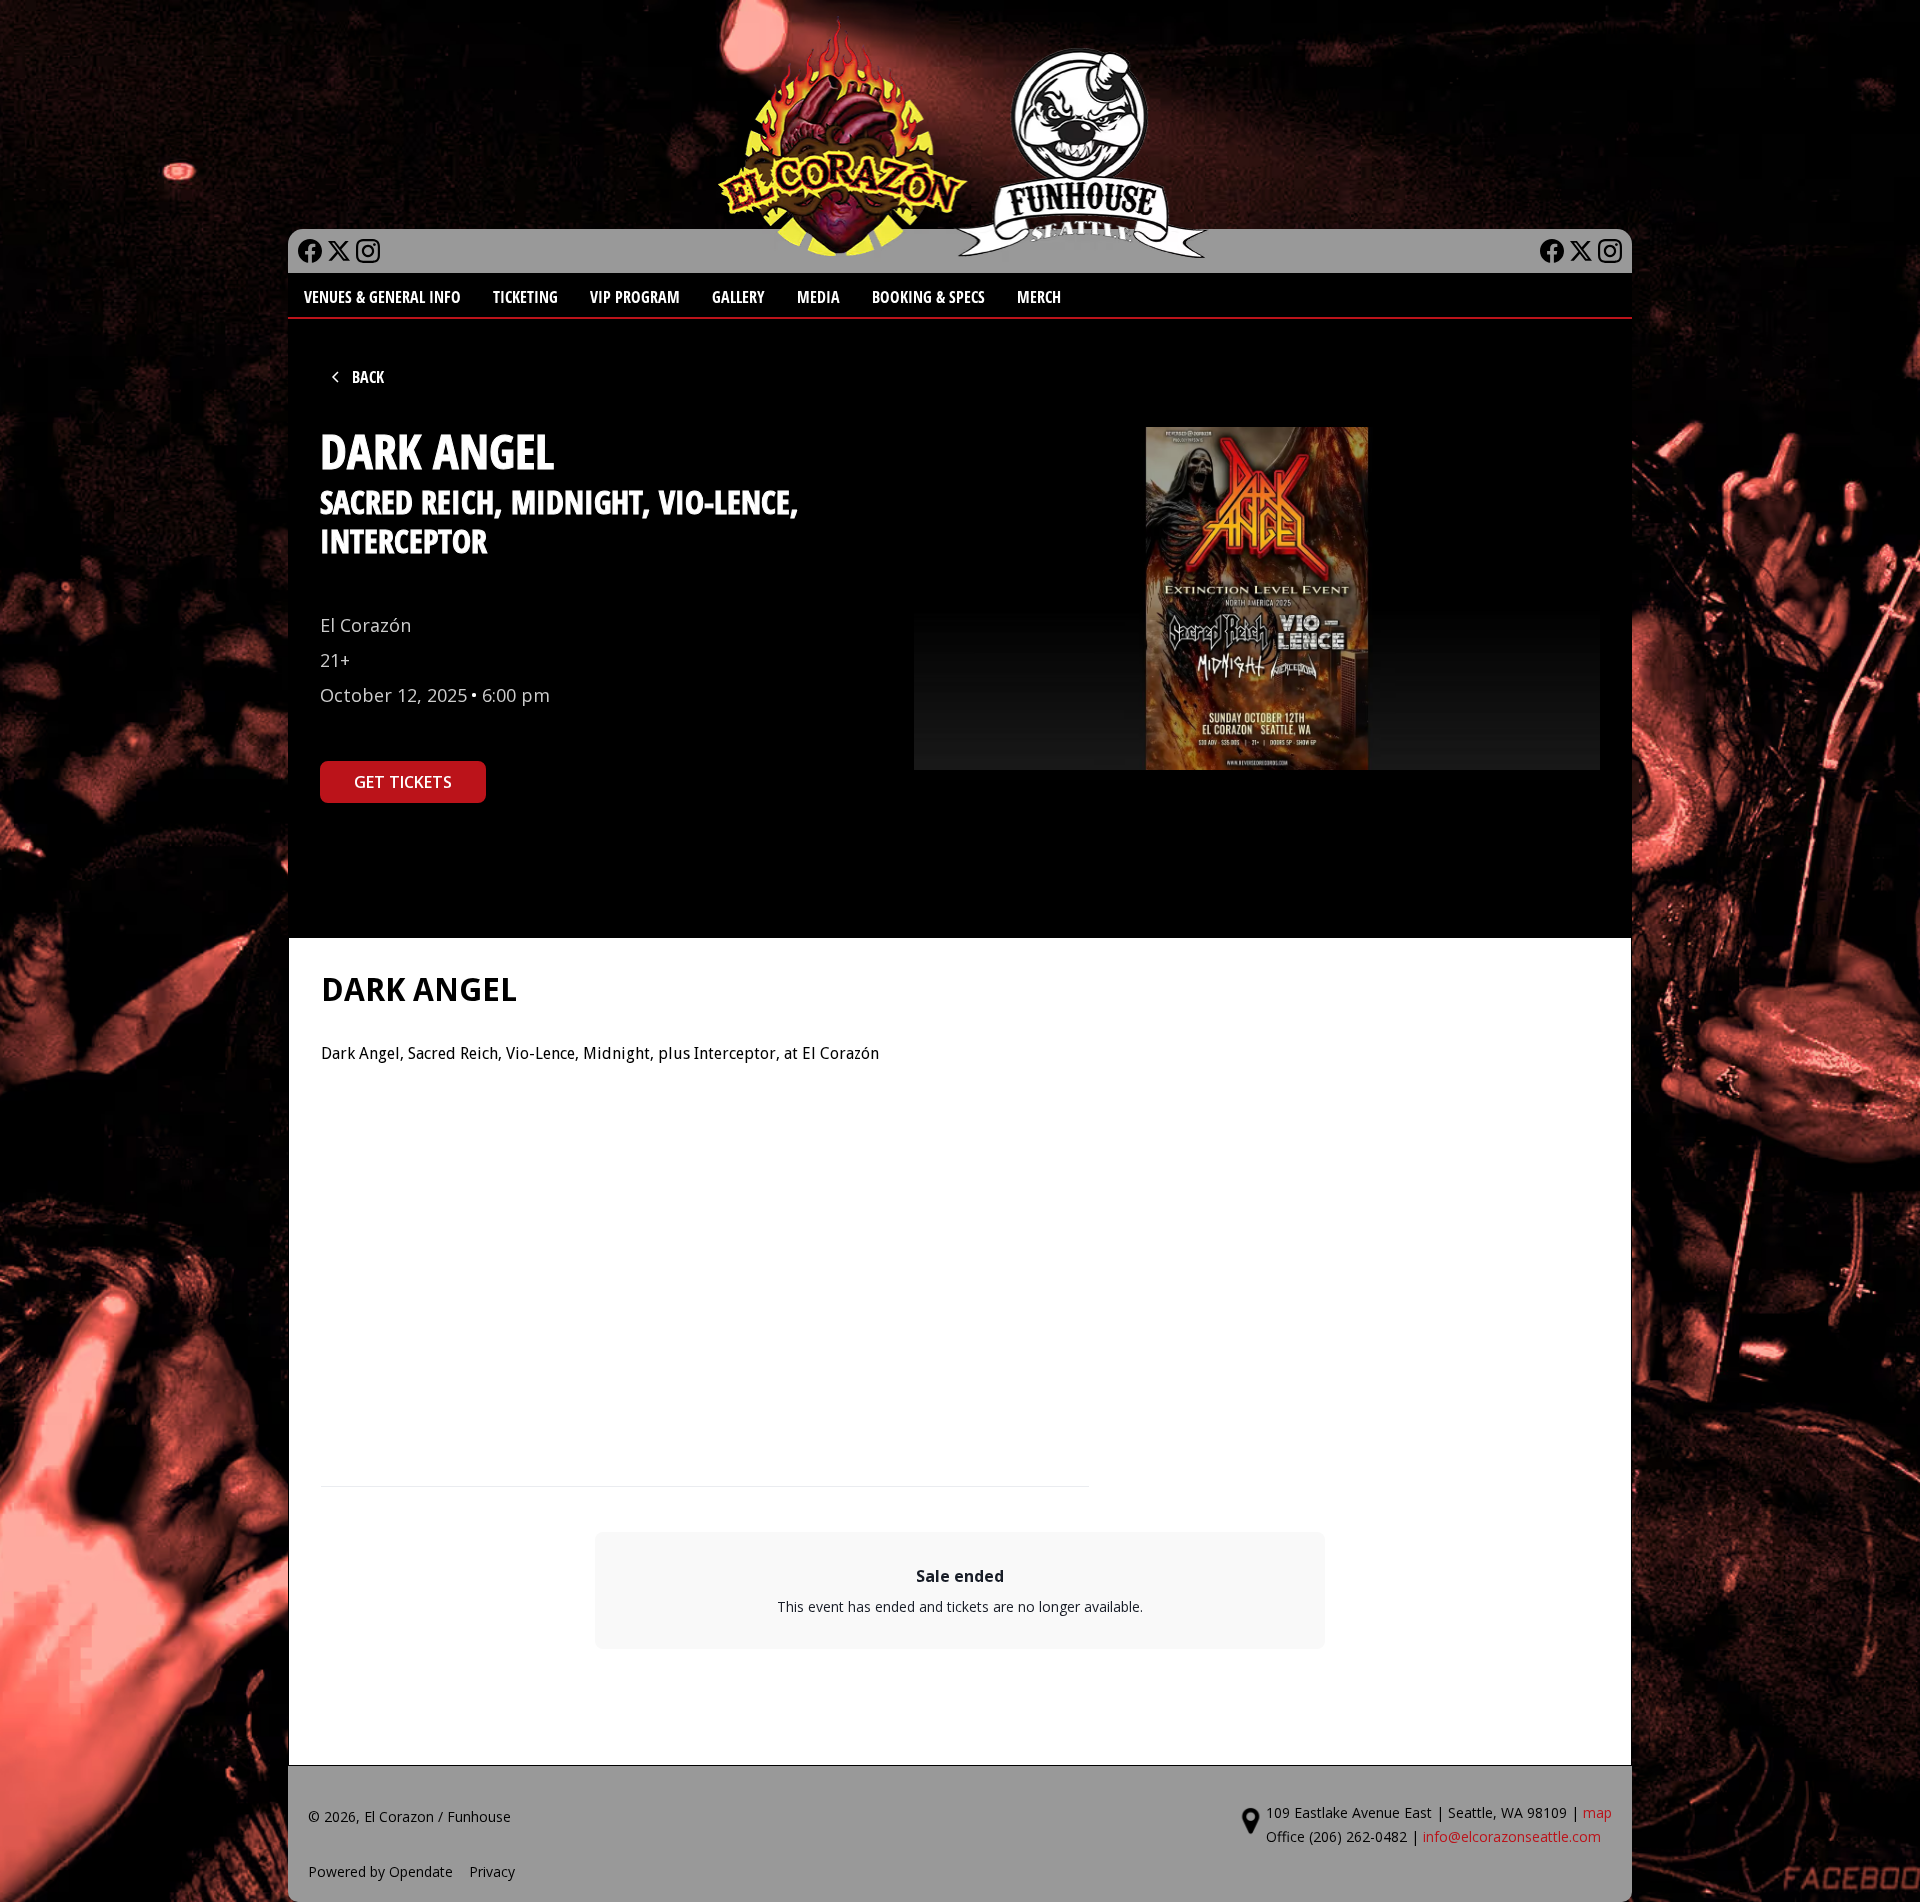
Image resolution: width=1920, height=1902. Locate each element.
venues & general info (382, 297)
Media (818, 297)
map (1597, 1812)
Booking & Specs (928, 297)
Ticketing (525, 297)
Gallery (738, 297)
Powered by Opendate (380, 1871)
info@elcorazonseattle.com (1512, 1836)
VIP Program (635, 297)
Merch (1039, 297)
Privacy (492, 1871)
